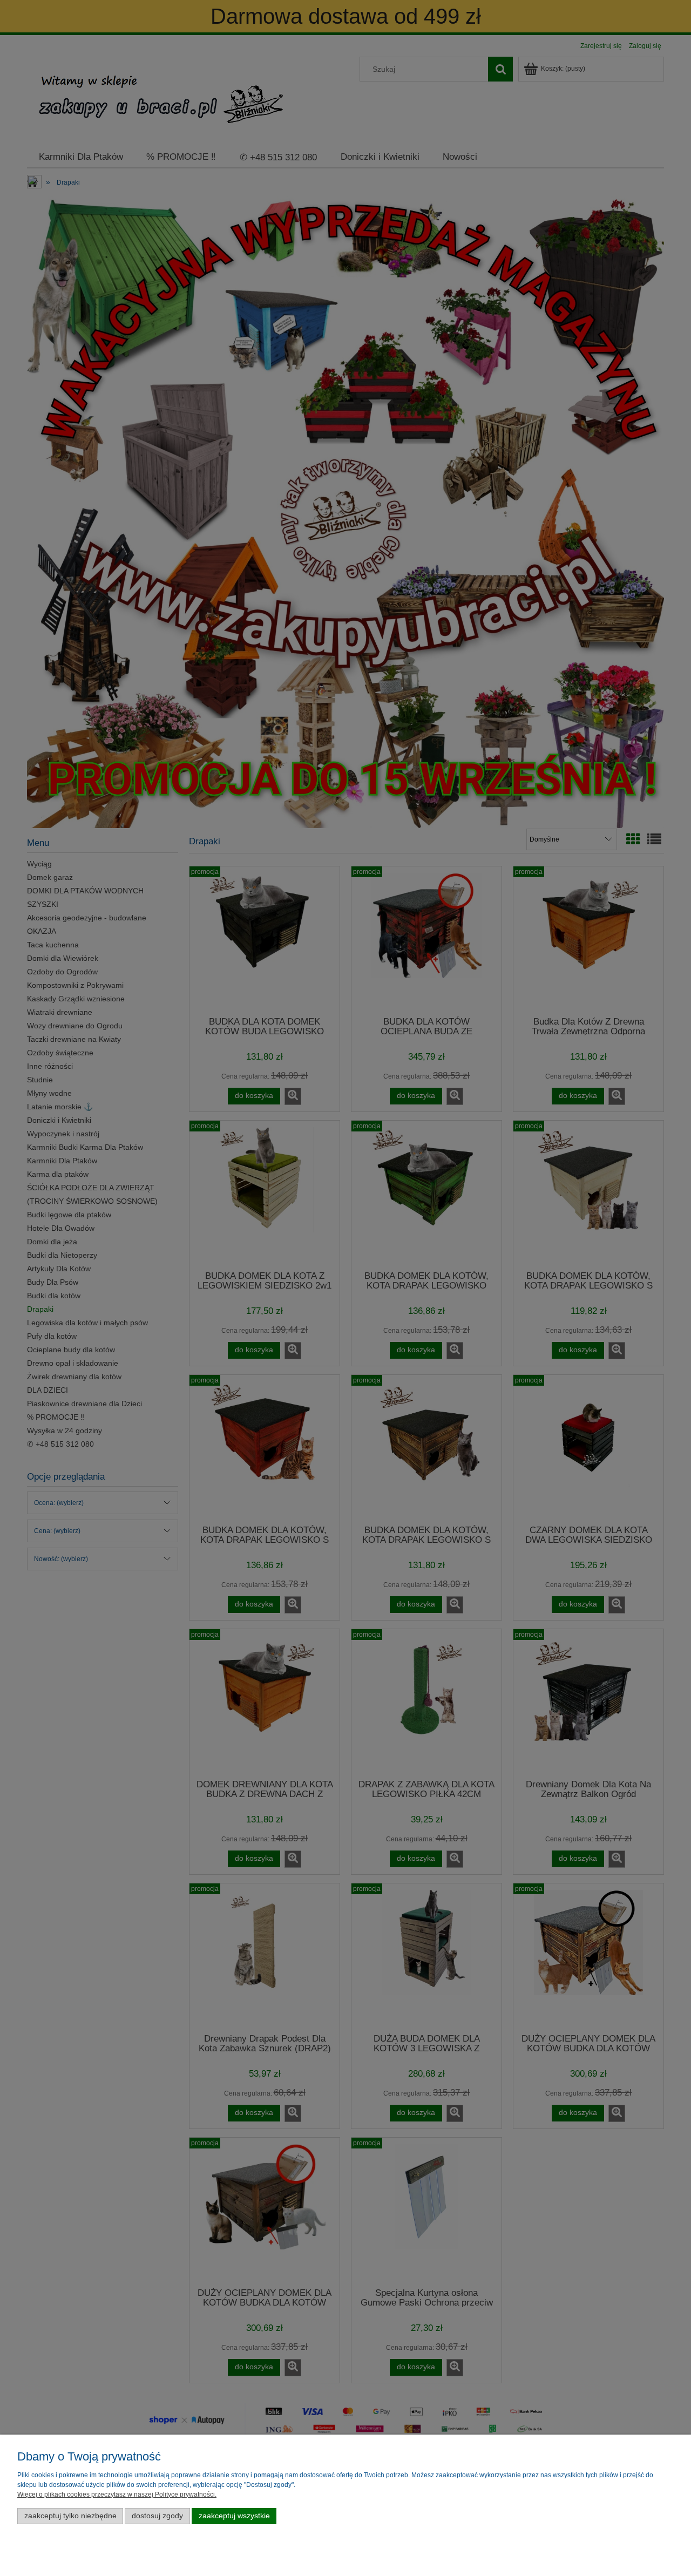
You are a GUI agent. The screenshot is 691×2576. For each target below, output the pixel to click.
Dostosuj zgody (157, 2516)
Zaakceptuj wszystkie (234, 2516)
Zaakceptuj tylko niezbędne (70, 2516)
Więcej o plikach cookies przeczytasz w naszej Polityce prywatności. (117, 2494)
